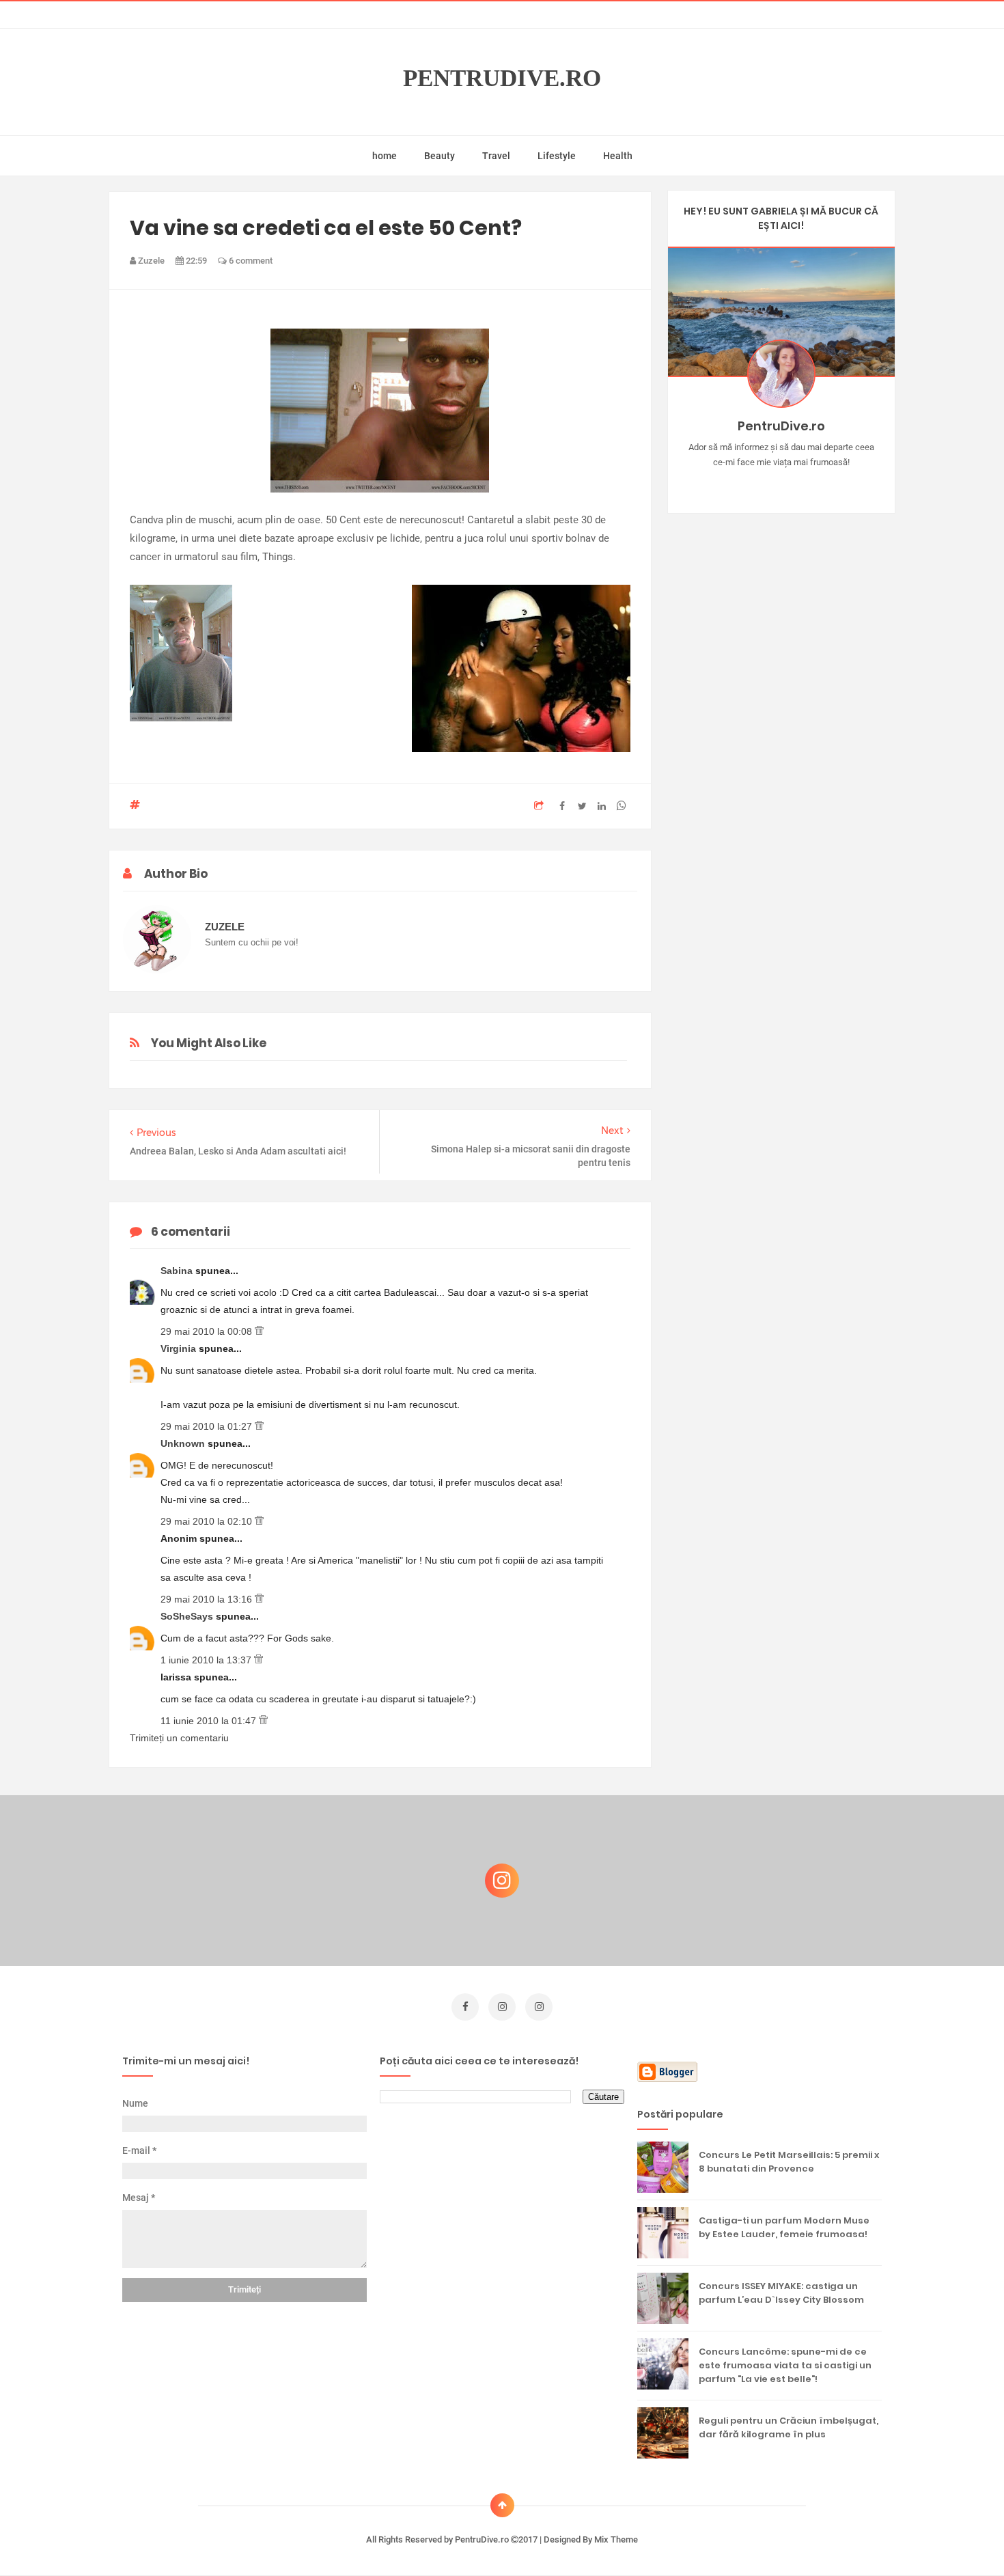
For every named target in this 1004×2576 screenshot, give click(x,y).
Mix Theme (616, 2539)
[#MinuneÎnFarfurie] (761, 484)
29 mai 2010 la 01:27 (208, 1426)
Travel (496, 156)
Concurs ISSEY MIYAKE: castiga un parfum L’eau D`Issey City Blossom (781, 2293)
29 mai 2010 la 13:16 (208, 1599)
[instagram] (502, 2007)
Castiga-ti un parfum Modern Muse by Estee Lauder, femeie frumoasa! (784, 2227)
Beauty (440, 156)
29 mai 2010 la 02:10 (208, 1521)
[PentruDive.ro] (801, 484)
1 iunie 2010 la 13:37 (207, 1660)
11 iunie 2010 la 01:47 (210, 1721)
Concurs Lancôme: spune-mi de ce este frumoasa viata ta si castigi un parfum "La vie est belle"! (785, 2365)
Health (618, 156)
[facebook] (465, 2007)
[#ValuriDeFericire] (781, 484)
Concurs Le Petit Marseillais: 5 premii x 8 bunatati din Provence (789, 2162)
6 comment (250, 261)
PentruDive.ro (502, 78)
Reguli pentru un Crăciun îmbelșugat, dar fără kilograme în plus (789, 2427)
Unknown (184, 1443)
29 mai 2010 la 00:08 (208, 1331)
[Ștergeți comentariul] (259, 1331)
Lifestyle (557, 156)
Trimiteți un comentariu (179, 1738)
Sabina (178, 1271)
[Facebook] (821, 484)
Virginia (180, 1348)
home (385, 156)
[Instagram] (741, 484)
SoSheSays (188, 1616)
